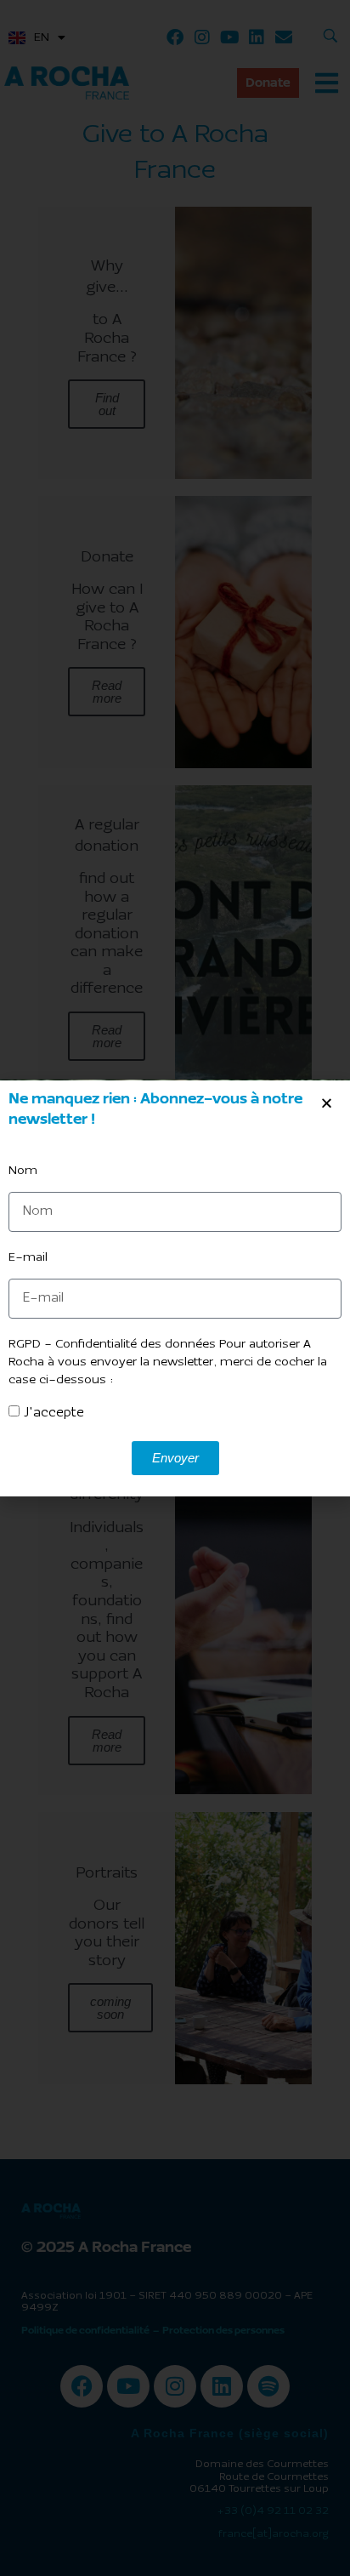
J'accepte (54, 1413)
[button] (327, 1103)
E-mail (28, 1258)
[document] (175, 1288)
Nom (23, 1171)
